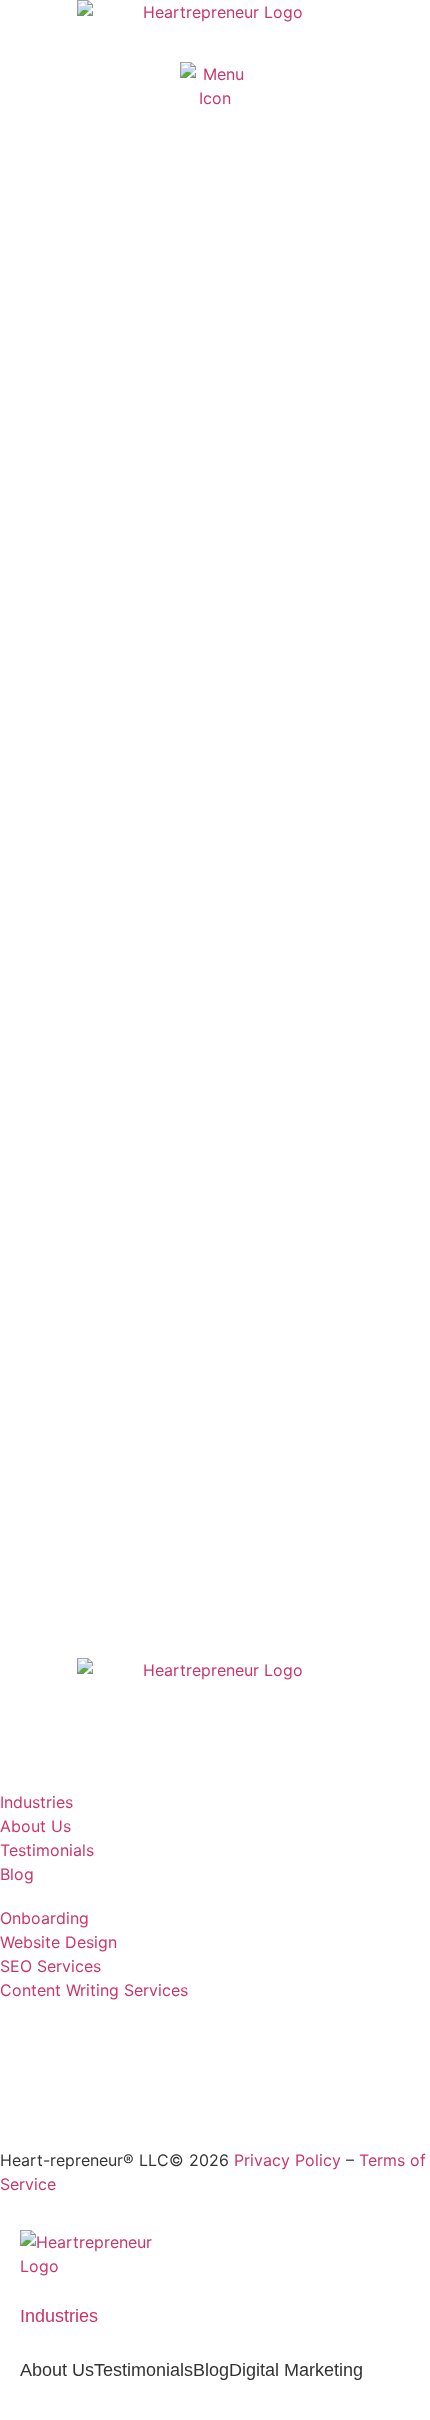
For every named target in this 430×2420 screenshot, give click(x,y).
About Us (57, 2370)
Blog (211, 2370)
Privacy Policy (287, 2160)
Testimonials (143, 2370)
